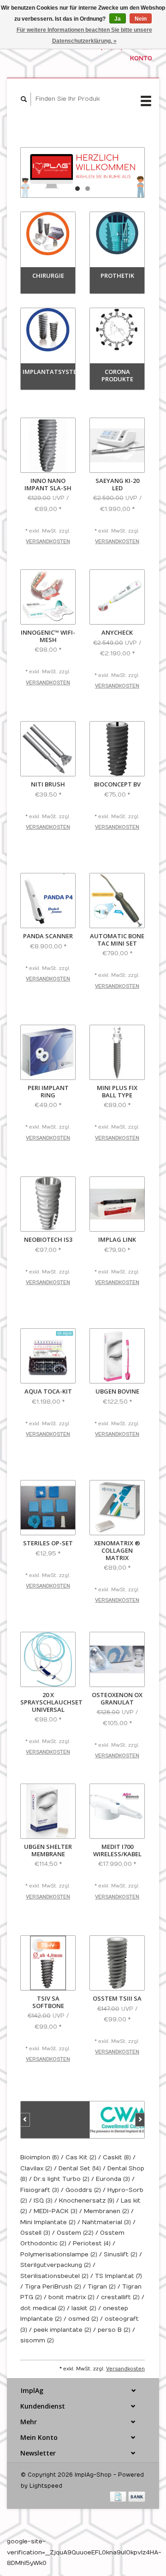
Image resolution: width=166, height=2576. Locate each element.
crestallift (120, 2297)
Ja (118, 19)
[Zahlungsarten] (119, 2496)
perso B (114, 2330)
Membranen (107, 2211)
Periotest (92, 2243)
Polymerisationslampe (59, 2255)
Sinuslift (121, 2255)
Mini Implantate (48, 2222)
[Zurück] (25, 2120)
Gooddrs (83, 2190)
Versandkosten (48, 542)
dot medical (43, 2308)
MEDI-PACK (56, 2211)
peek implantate (62, 2330)
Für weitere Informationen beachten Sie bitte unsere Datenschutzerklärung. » (84, 35)
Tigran (102, 2287)
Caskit (117, 2157)
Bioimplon (40, 2157)
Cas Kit (81, 2157)
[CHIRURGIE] (48, 233)
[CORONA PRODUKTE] (117, 330)
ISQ (43, 2201)
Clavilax (36, 2169)
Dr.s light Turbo (62, 2179)
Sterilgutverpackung (56, 2265)
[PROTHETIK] (117, 233)
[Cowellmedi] (125, 2120)
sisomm (37, 2341)
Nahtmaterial (107, 2222)
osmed (83, 2319)
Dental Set (80, 2169)
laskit (84, 2308)
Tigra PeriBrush (53, 2287)
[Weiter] (140, 2120)
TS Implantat (119, 2276)
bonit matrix (71, 2297)
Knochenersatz (87, 2201)
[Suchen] (24, 99)
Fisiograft (40, 2190)
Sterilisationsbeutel (54, 2276)
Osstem (75, 2233)
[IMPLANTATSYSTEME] (48, 330)
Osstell (35, 2233)
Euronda (113, 2179)
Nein (141, 19)
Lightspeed (46, 2486)
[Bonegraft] (55, 2120)
